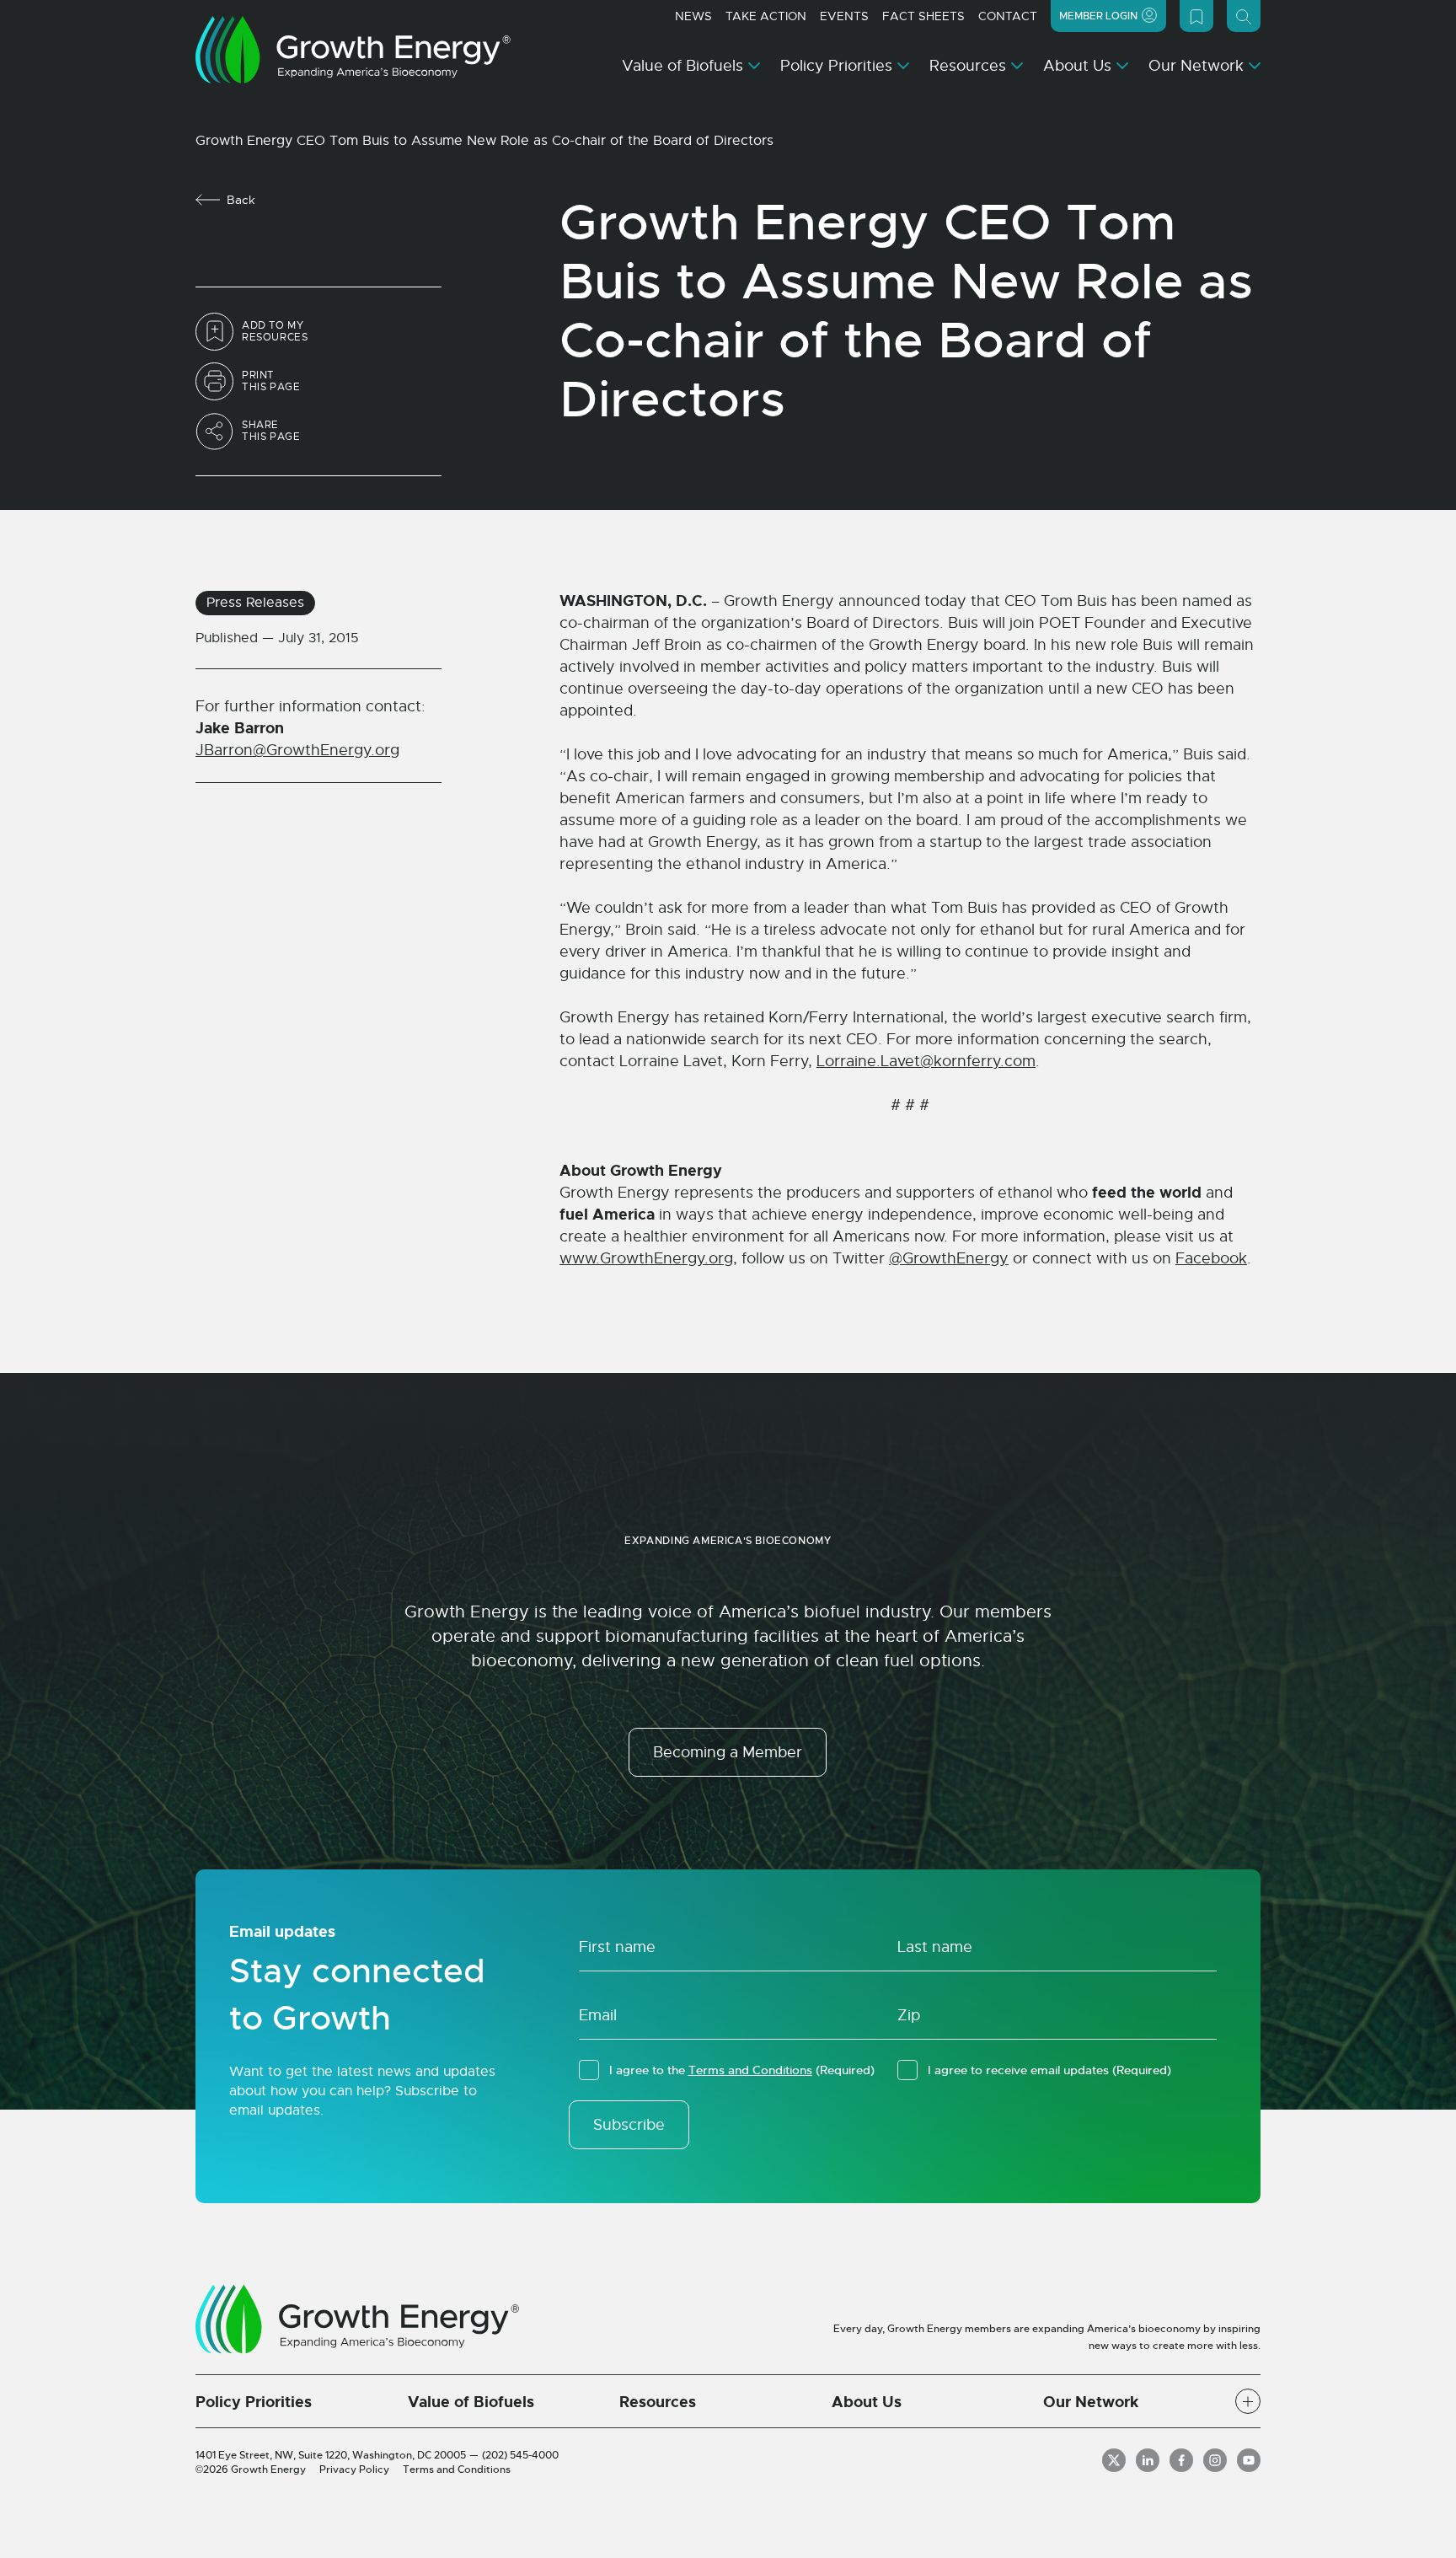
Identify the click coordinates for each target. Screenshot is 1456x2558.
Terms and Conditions (750, 2070)
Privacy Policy (354, 2470)
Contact (1008, 16)
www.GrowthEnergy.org (646, 1258)
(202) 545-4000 (520, 2455)
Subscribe (629, 2125)
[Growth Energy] (353, 50)
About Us (1077, 66)
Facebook (1211, 1258)
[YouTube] (1249, 2460)
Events (844, 16)
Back (241, 200)
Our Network (1196, 66)
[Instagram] (1215, 2460)
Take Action (766, 16)
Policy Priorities (836, 66)
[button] (1248, 2401)
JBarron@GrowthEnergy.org (297, 750)
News (693, 16)
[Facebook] (1181, 2460)
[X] (1114, 2460)
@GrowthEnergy (949, 1258)
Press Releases (255, 603)
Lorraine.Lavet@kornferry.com (926, 1061)
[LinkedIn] (1148, 2460)
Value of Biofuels (682, 66)
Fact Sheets (923, 16)
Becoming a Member (728, 1752)
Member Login (1098, 16)
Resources (968, 66)
